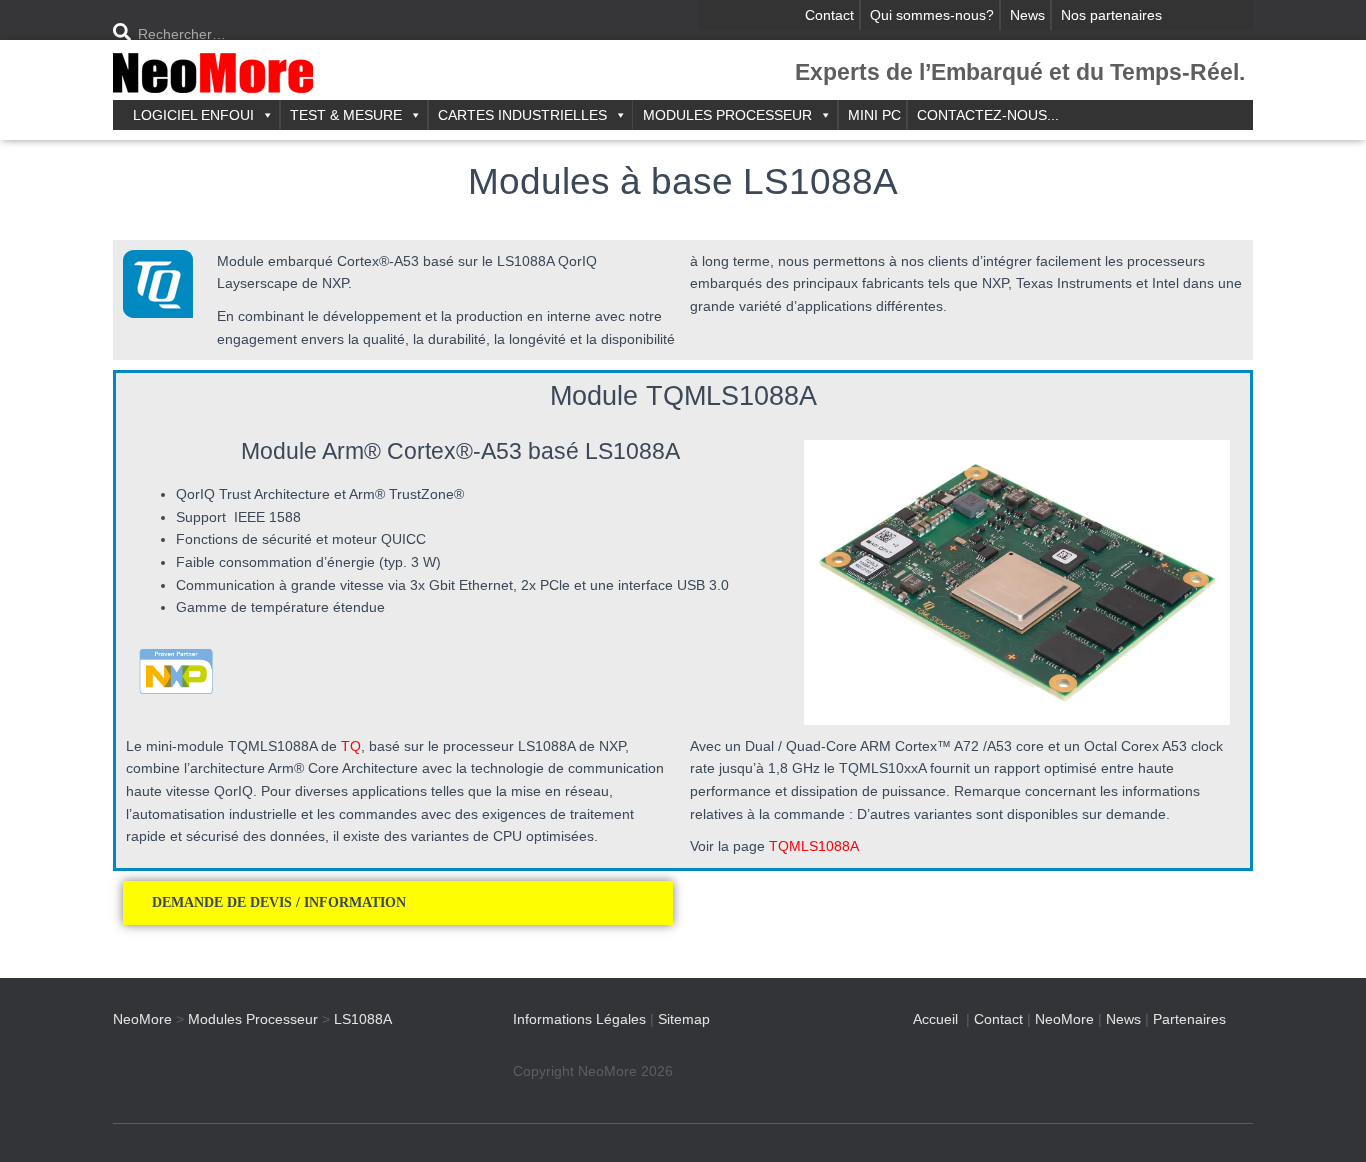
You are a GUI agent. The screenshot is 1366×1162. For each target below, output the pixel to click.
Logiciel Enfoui (193, 115)
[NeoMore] (213, 75)
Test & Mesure (346, 115)
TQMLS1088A (814, 846)
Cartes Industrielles (522, 115)
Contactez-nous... (988, 115)
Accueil (935, 1019)
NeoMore (1064, 1019)
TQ (351, 746)
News (1027, 15)
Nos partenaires (1111, 15)
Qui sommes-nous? (932, 15)
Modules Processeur (727, 115)
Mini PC (874, 115)
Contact (829, 15)
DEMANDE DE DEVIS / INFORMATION (281, 902)
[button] (398, 903)
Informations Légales (579, 1019)
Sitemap (684, 1019)
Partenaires (1189, 1019)
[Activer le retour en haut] (1326, 1122)
